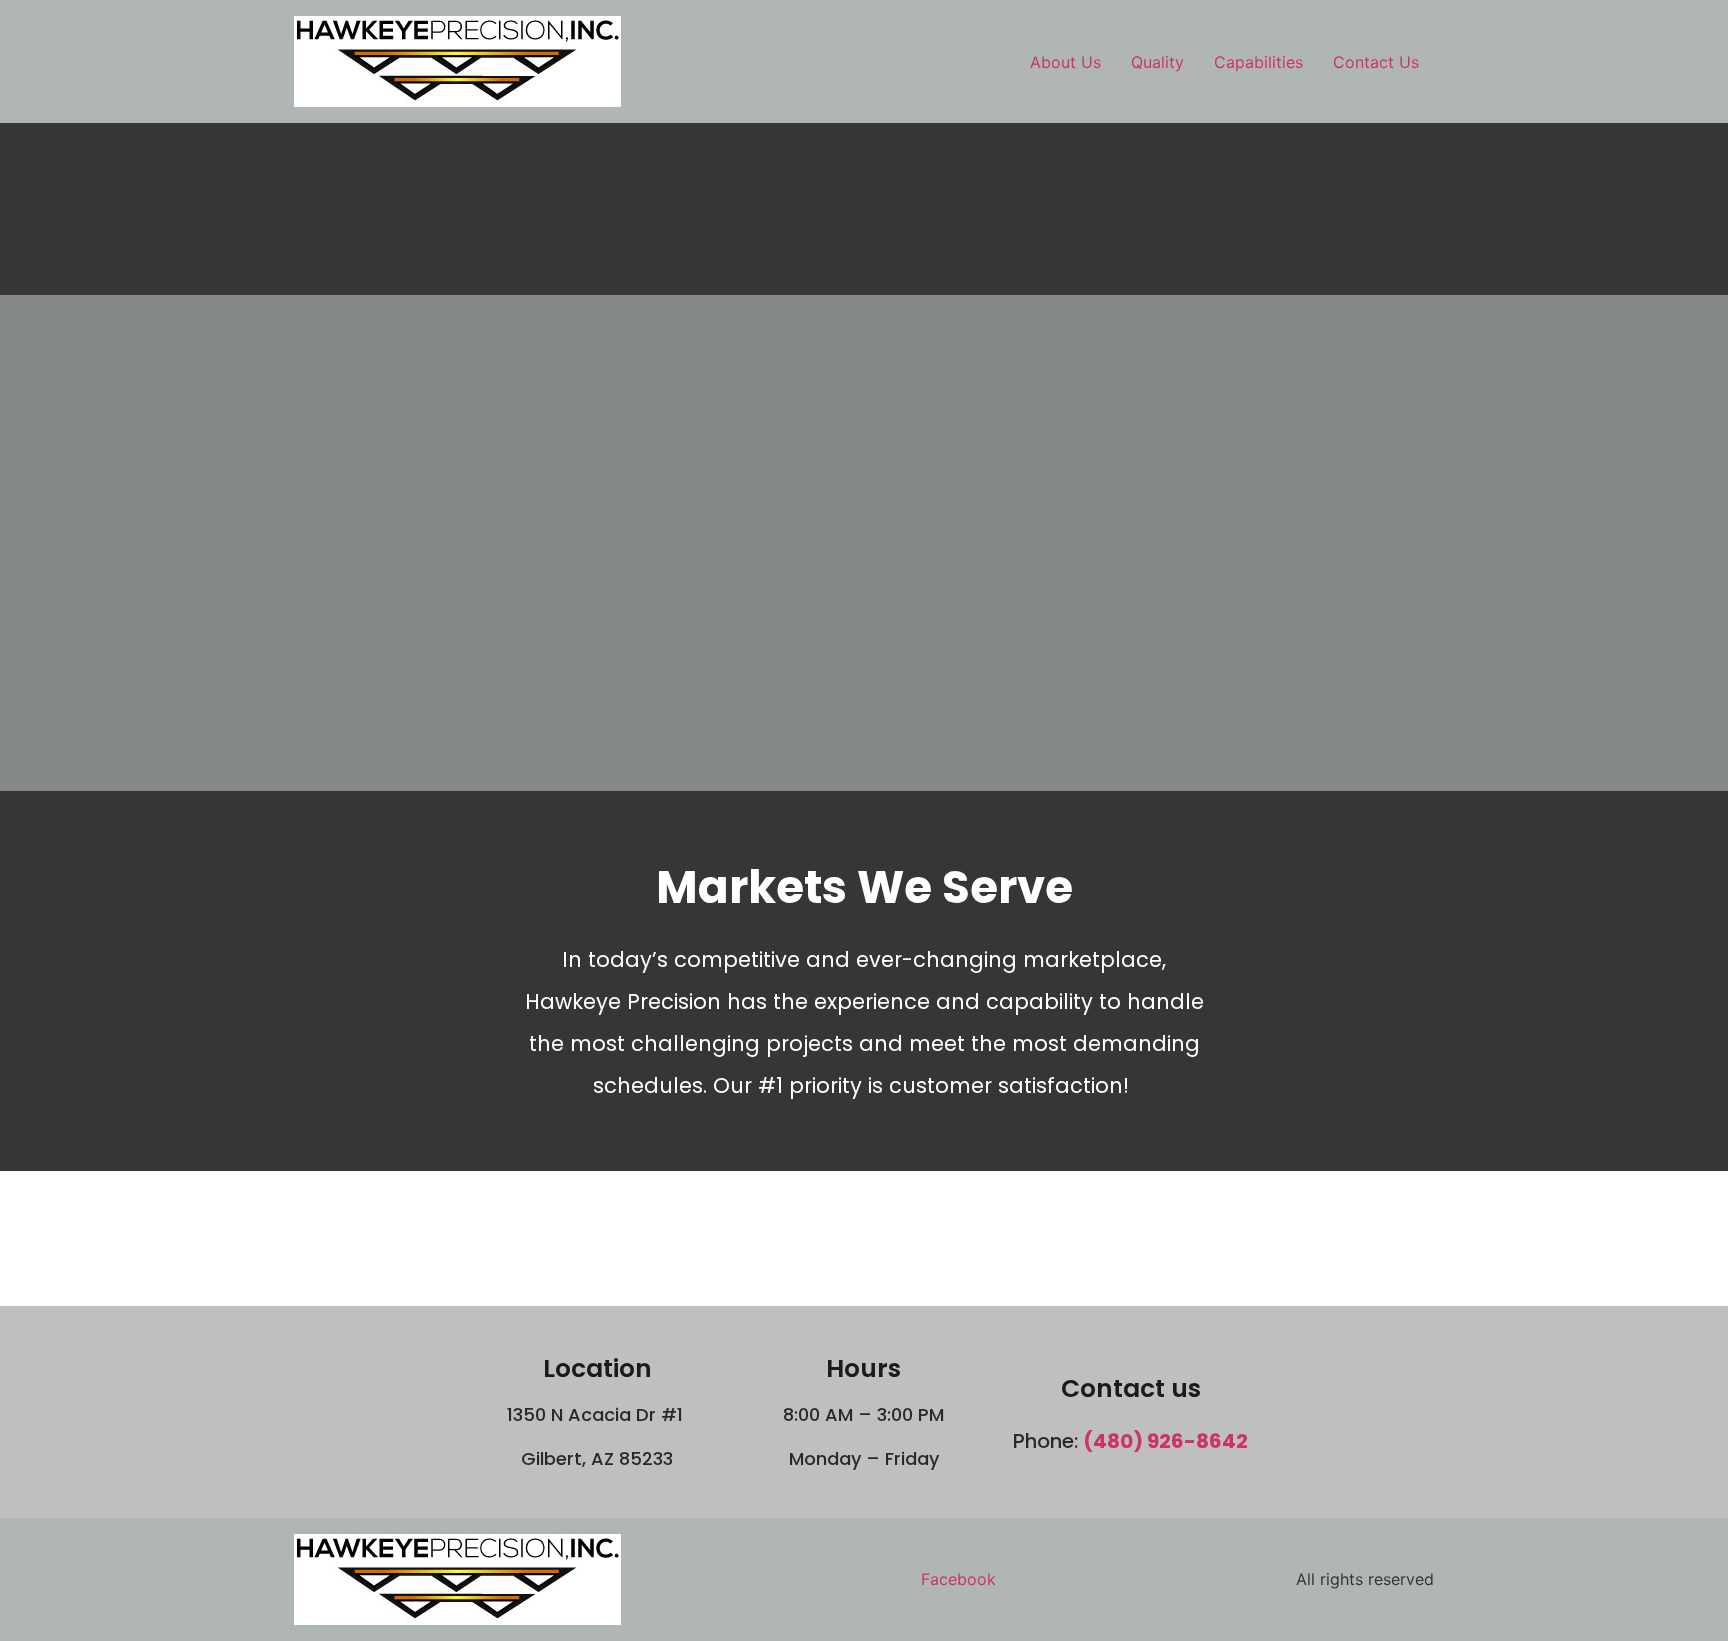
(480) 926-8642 (1165, 1441)
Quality (1157, 62)
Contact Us (1376, 62)
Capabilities (1258, 62)
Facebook (958, 1579)
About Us (1065, 62)
